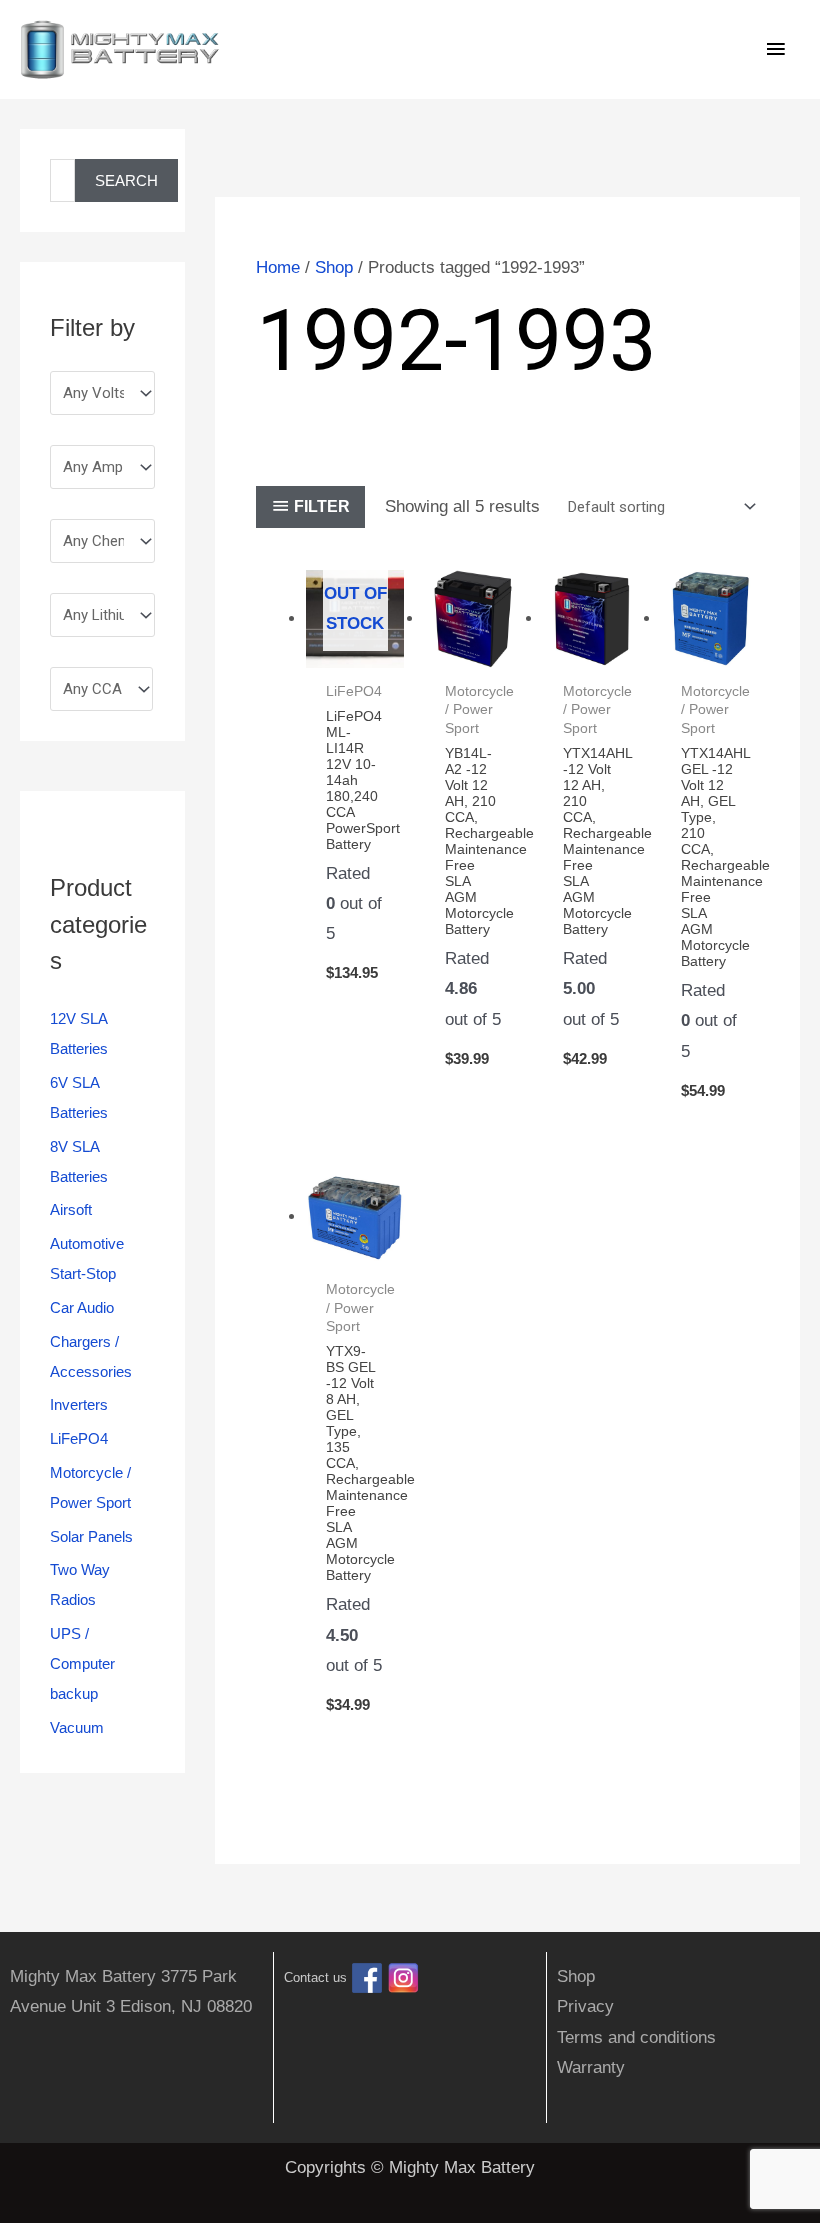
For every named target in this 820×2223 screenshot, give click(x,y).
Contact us (315, 1977)
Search (126, 180)
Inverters (79, 1404)
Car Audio (82, 1307)
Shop (334, 267)
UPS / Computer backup (82, 1663)
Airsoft (71, 1209)
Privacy (585, 2006)
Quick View (355, 649)
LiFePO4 (79, 1438)
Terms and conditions (636, 2037)
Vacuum (77, 1727)
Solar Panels (91, 1536)
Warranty (591, 2067)
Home (278, 267)
